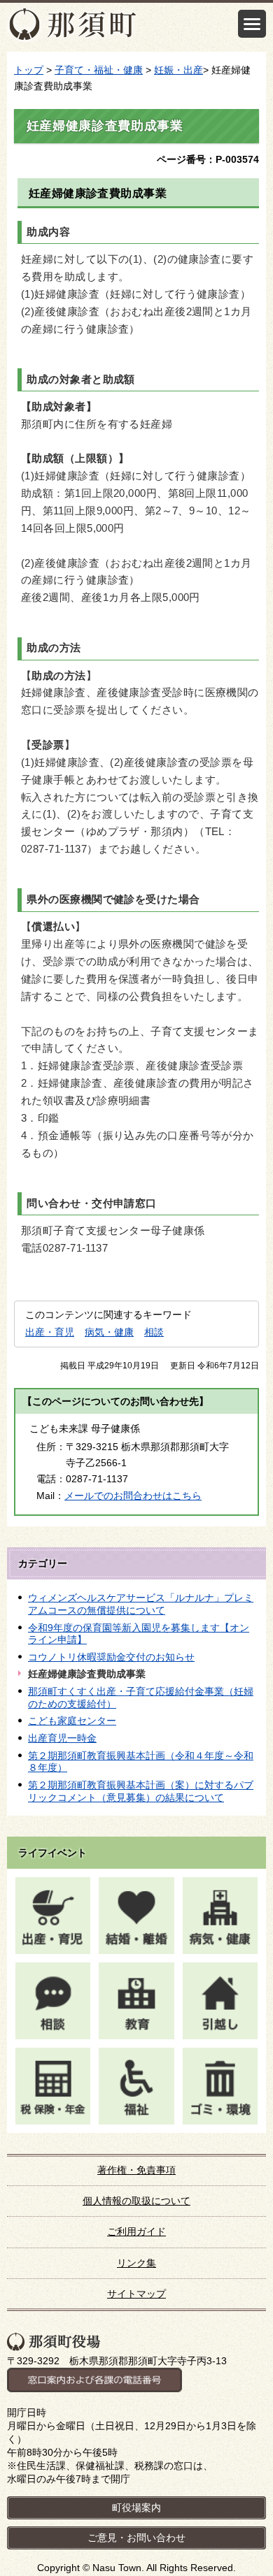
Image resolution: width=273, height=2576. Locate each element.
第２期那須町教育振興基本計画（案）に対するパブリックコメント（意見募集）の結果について (141, 1791)
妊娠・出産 (178, 70)
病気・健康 (109, 1332)
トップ (29, 70)
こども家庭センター (72, 1721)
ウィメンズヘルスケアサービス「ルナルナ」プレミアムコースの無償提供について (141, 1604)
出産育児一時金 (62, 1738)
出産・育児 (50, 1332)
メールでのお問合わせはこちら (133, 1496)
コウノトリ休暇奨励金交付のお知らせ (111, 1657)
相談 (154, 1332)
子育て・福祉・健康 (99, 70)
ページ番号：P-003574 (208, 159)
